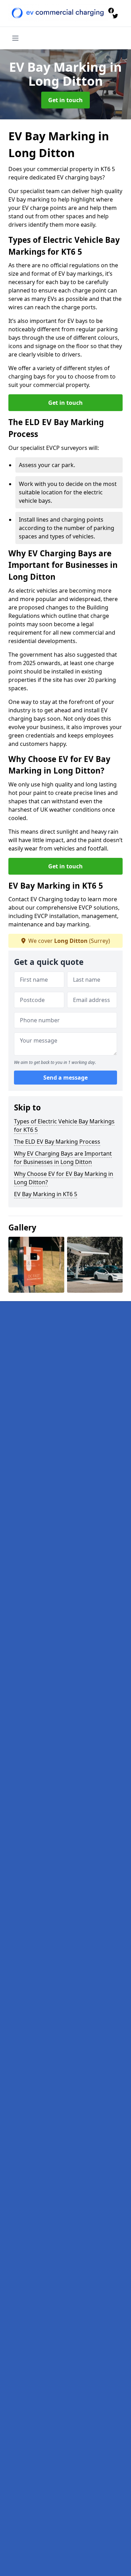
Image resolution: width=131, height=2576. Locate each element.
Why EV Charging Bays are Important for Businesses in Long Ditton (63, 1158)
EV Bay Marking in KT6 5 (46, 1194)
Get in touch (65, 100)
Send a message (65, 1078)
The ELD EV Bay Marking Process (57, 1142)
